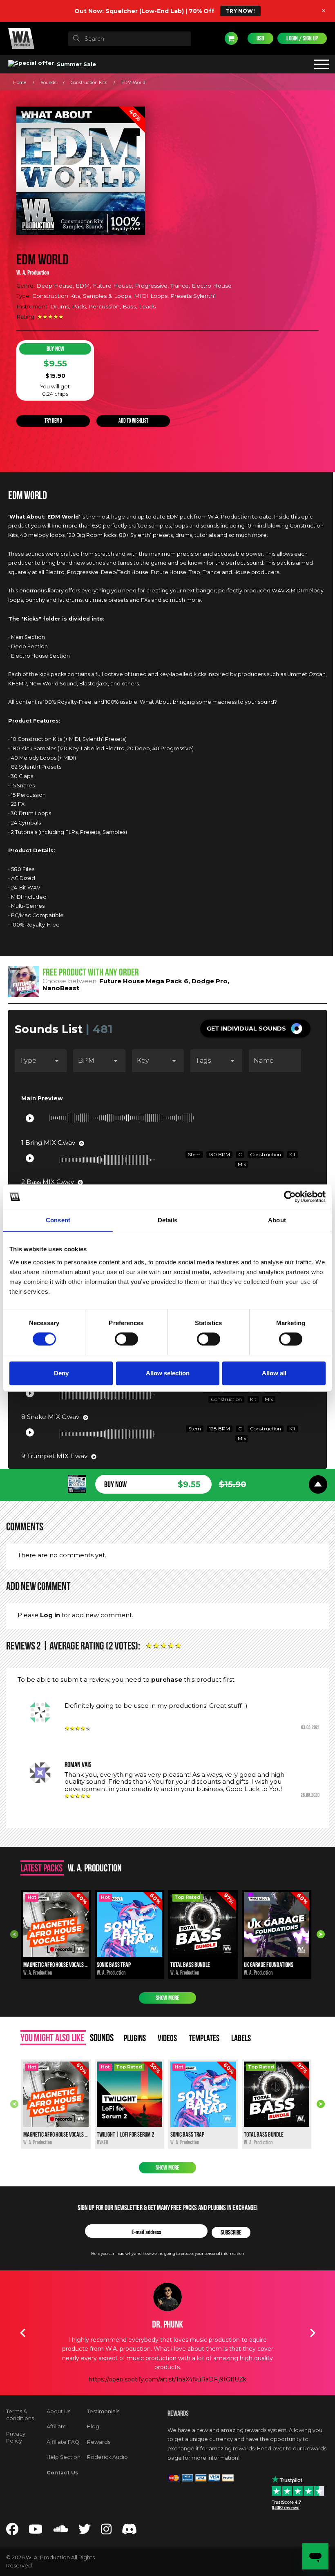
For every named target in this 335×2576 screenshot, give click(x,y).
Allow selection (168, 1373)
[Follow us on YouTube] (36, 2531)
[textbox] (130, 39)
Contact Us (63, 2473)
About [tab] (277, 1220)
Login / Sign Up (302, 38)
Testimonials (103, 2411)
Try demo (53, 421)
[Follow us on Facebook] (12, 2531)
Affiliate (57, 2426)
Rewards (99, 2442)
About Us (58, 2411)
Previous (14, 1934)
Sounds (48, 83)
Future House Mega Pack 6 (144, 981)
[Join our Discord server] (130, 2531)
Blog (93, 2426)
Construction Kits (89, 83)
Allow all (274, 1373)
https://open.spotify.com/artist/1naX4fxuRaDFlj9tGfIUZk (167, 2379)
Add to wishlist (133, 421)
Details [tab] (168, 1220)
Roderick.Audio (107, 2457)
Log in (50, 1615)
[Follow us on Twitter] (85, 2531)
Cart (231, 38)
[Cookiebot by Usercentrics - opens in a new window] (290, 1197)
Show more (167, 1998)
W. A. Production (33, 273)
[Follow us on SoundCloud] (60, 2531)
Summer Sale (76, 64)
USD (260, 38)
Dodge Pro (210, 981)
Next (321, 1934)
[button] (255, 1029)
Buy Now (55, 349)
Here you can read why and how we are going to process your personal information (168, 2253)
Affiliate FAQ (63, 2442)
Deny (61, 1373)
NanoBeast (61, 988)
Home (20, 83)
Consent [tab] (58, 1220)
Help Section (64, 2457)
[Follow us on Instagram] (106, 2531)
